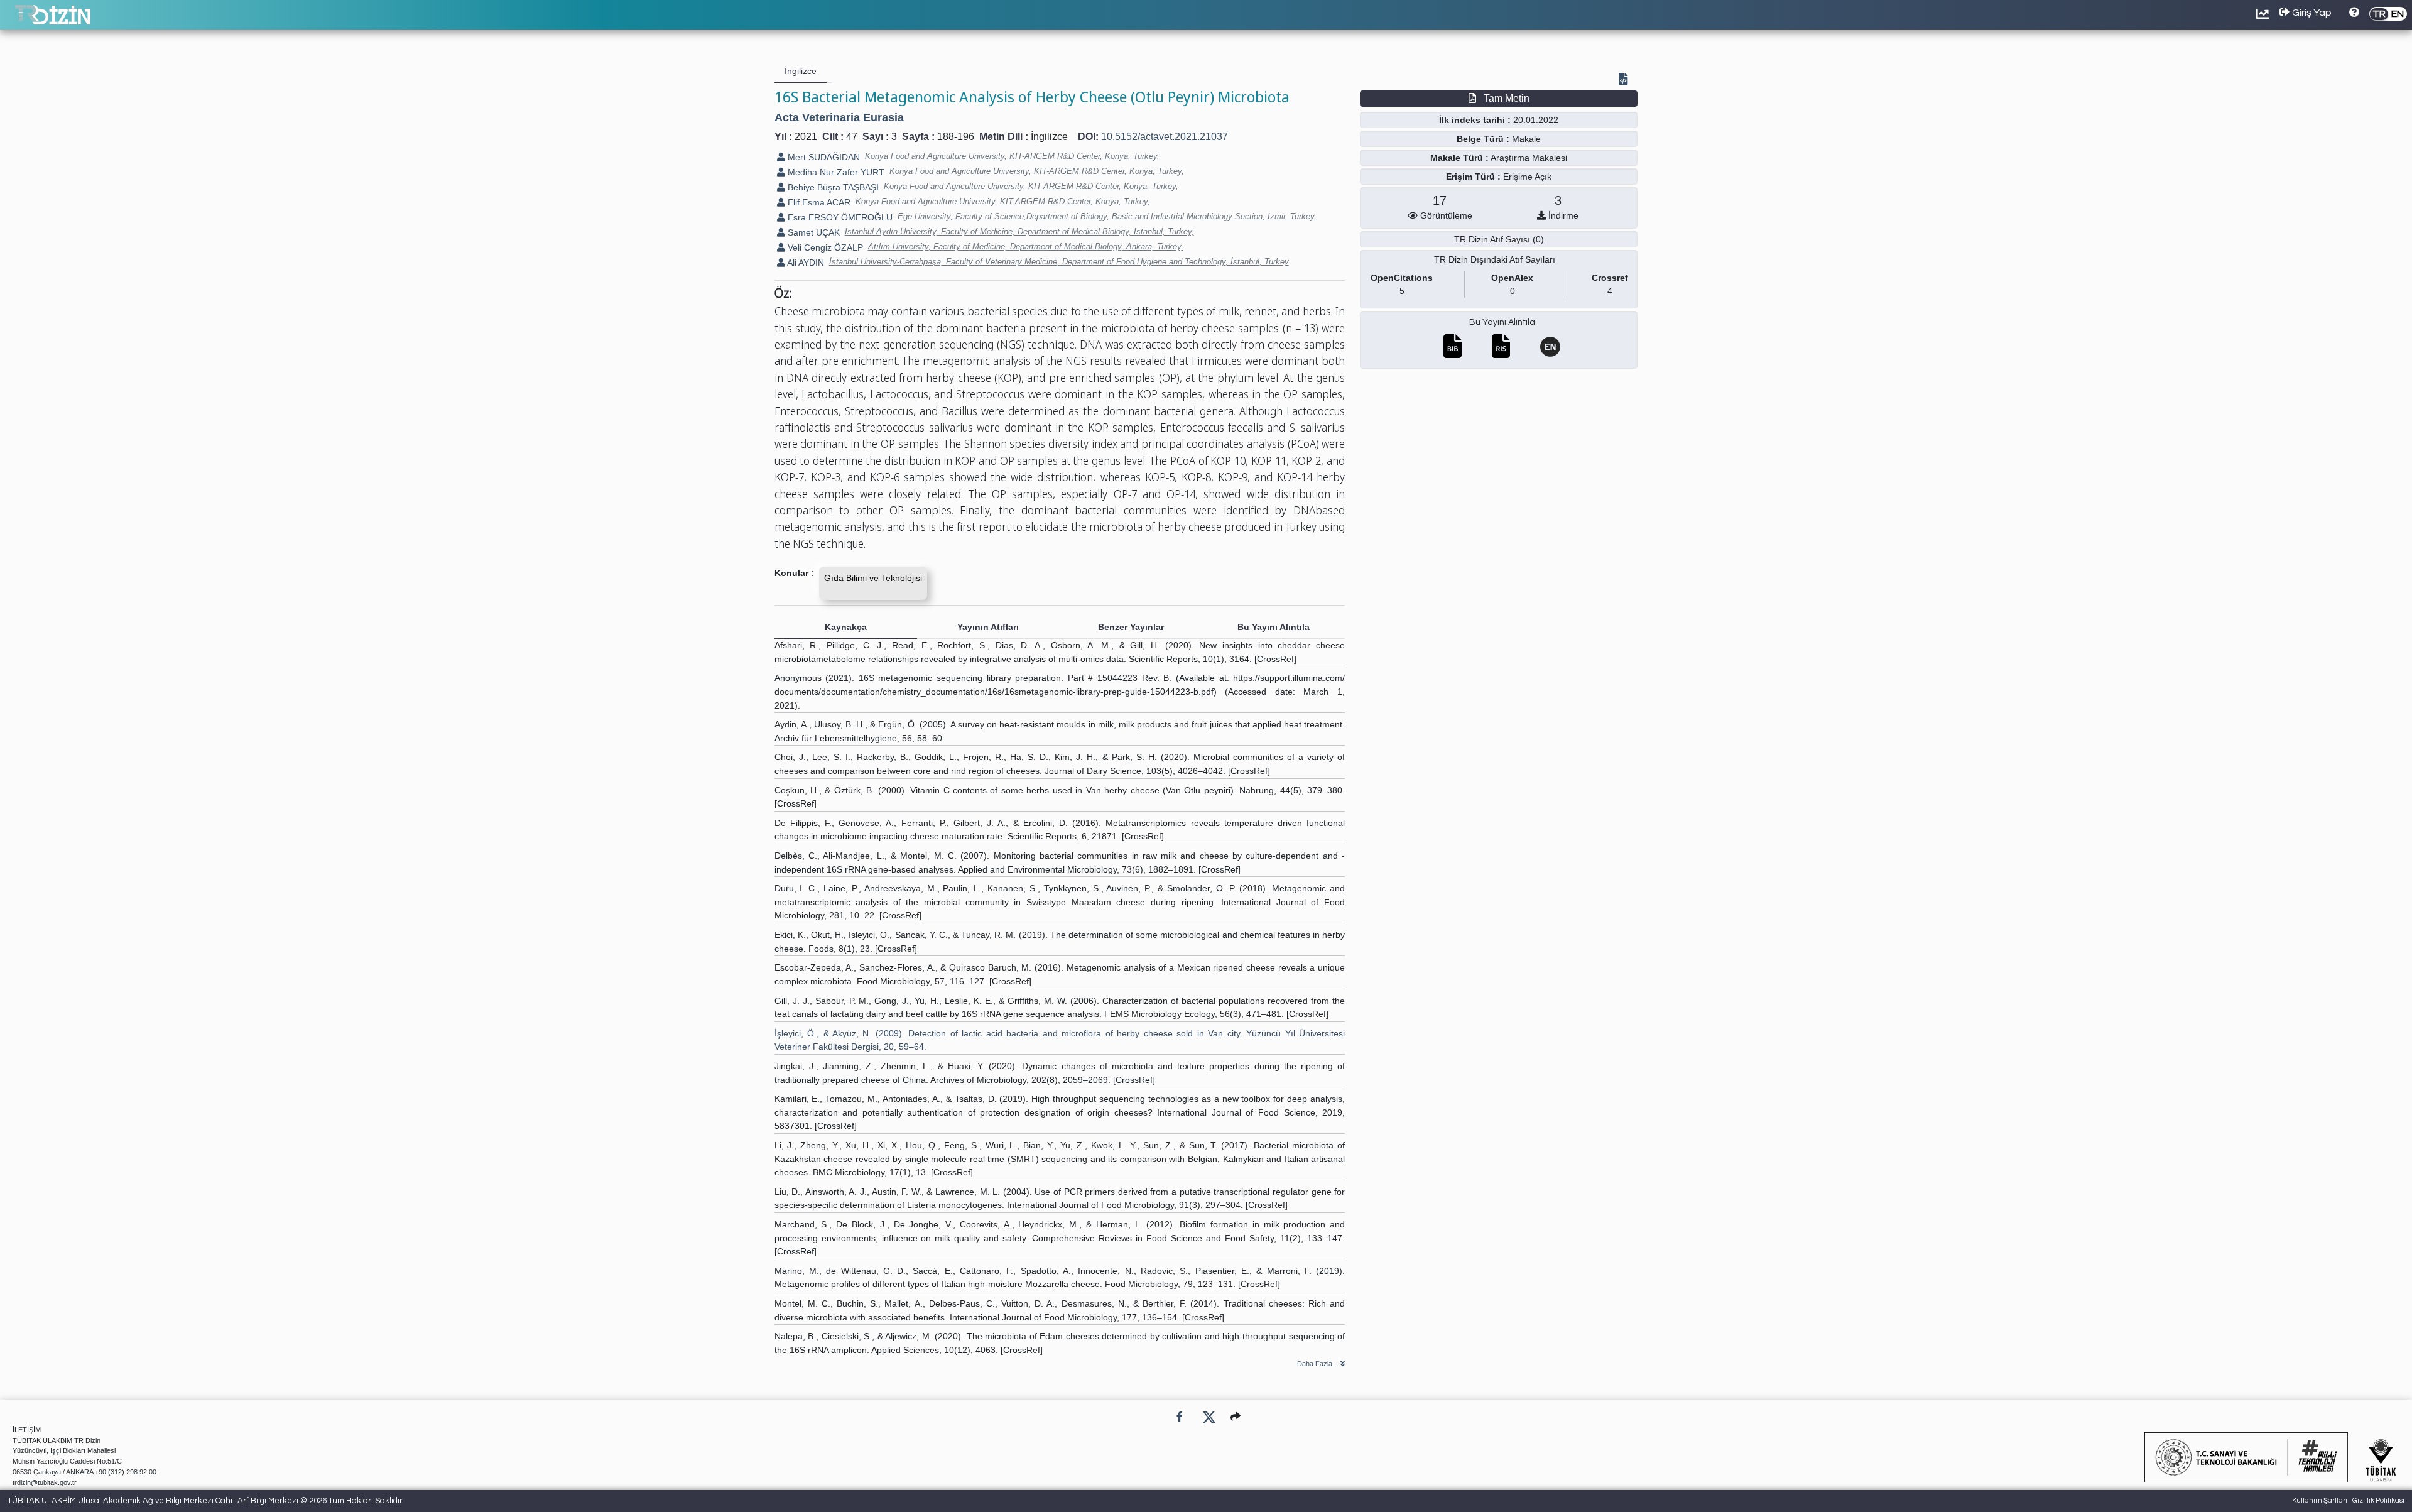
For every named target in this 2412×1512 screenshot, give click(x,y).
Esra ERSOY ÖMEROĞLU (839, 217)
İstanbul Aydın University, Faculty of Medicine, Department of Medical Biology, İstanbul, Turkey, (1019, 231)
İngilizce (1049, 137)
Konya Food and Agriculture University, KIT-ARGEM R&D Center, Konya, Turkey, (1012, 156)
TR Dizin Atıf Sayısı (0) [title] (1499, 239)
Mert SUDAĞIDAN (823, 157)
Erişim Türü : (1473, 177)
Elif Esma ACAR (818, 202)
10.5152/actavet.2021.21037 (1165, 137)
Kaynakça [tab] (846, 627)
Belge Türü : (1483, 139)
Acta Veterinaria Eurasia (839, 117)
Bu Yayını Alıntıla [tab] (1274, 627)
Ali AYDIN (805, 263)
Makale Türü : (1459, 158)
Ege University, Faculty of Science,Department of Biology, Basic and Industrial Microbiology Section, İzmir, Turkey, (1107, 216)
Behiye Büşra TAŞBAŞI (832, 187)
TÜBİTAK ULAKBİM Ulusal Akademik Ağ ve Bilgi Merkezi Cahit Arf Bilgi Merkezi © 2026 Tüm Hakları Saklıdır (205, 1501)
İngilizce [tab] (801, 71)
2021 (806, 137)
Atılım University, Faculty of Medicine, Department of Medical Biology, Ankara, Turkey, (1026, 247)
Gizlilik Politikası (2378, 1500)
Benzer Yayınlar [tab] (1131, 627)
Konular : (794, 573)
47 (852, 137)
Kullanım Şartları (2320, 1500)
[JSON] (1626, 80)
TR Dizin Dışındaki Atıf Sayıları (1495, 259)
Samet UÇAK (812, 232)
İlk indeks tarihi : (1475, 120)
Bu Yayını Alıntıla (1502, 322)
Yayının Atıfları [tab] (988, 627)
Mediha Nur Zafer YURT (835, 172)
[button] (1236, 1417)
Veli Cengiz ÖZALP (824, 247)
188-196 (956, 137)
